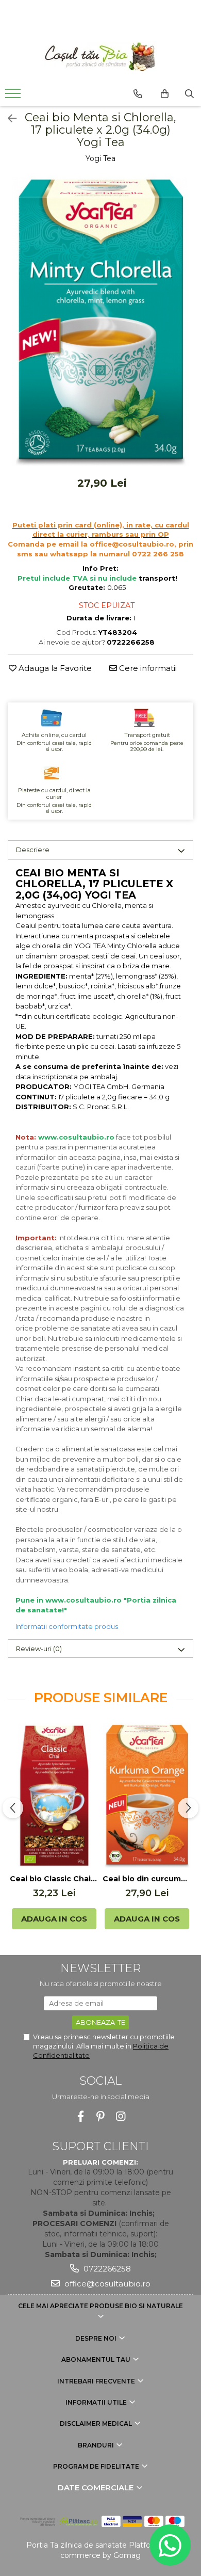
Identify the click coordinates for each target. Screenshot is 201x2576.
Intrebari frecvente (97, 2381)
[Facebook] (81, 2116)
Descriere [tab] (33, 850)
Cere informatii (147, 668)
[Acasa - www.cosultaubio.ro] (100, 57)
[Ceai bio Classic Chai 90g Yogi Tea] (54, 1796)
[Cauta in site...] (189, 94)
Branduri (97, 2445)
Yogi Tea (100, 158)
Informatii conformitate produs (67, 1626)
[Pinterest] (101, 2116)
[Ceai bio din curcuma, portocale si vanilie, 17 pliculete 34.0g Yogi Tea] (147, 1796)
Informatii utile (97, 2402)
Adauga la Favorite (54, 668)
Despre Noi (97, 2338)
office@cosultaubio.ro (106, 2284)
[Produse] (14, 97)
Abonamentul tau (97, 2359)
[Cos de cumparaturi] (165, 94)
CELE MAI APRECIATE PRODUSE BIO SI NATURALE (100, 2306)
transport (157, 578)
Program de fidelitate (97, 2466)
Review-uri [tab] (39, 1649)
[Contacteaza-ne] (138, 94)
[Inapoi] (8, 119)
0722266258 (106, 2269)
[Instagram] (121, 2116)
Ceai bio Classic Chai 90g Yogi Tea (54, 1879)
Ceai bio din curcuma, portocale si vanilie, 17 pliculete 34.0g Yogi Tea (147, 1879)
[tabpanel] (100, 321)
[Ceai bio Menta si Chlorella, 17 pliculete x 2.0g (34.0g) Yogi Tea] (100, 321)
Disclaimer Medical (97, 2423)
